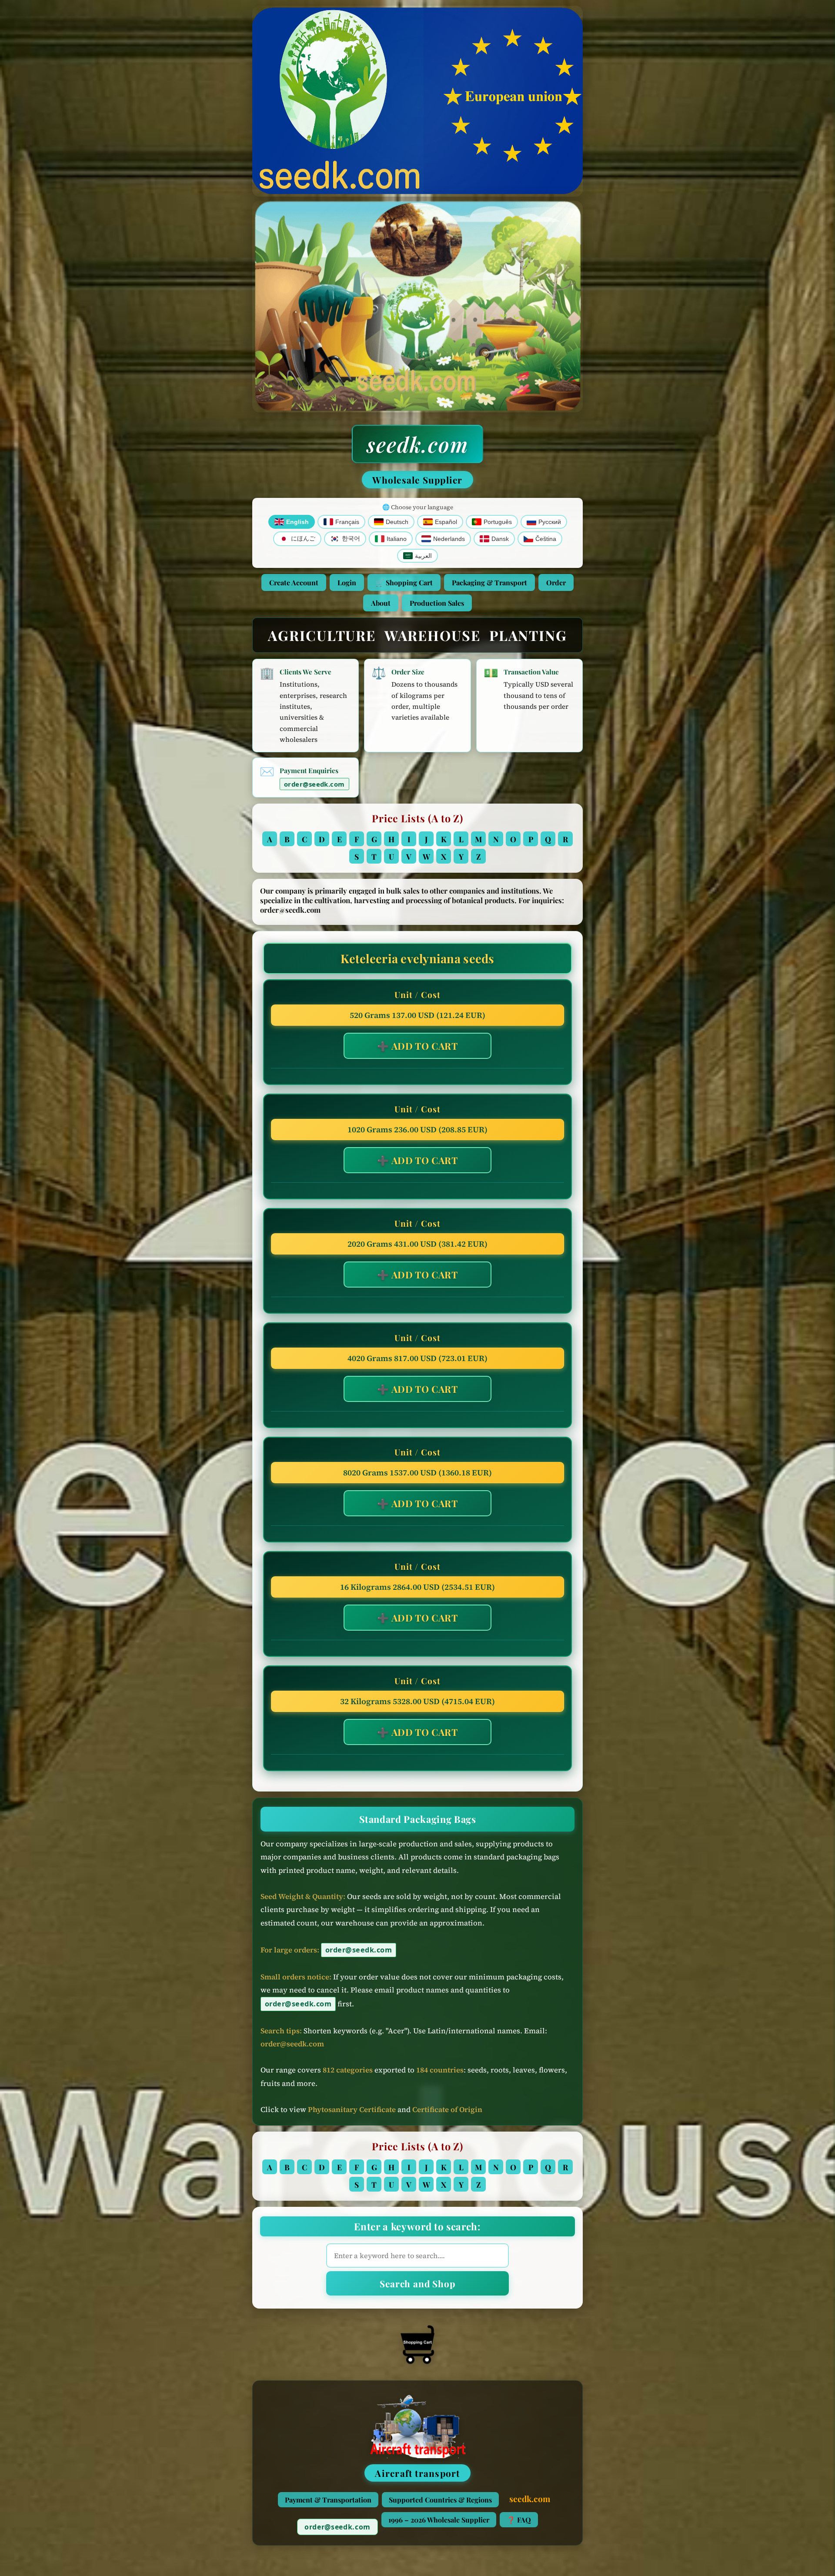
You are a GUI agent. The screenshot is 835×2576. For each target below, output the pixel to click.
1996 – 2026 (439, 2520)
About (381, 603)
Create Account (294, 582)
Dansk (500, 539)
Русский (550, 522)
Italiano (397, 539)
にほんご (303, 539)
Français (347, 522)
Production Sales (437, 603)
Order (556, 582)
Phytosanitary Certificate (352, 2110)
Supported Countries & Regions (440, 2500)
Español (446, 522)
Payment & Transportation (328, 2500)
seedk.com (417, 444)
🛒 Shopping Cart (404, 582)
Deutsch (397, 522)
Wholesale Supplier (417, 480)
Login (347, 582)
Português (498, 522)
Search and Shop (417, 2283)
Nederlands (449, 539)
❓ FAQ (519, 2520)
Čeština (546, 539)
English (297, 522)
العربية (423, 556)
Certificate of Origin (447, 2110)
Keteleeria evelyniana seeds (417, 958)
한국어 (351, 539)
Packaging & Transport (489, 582)
